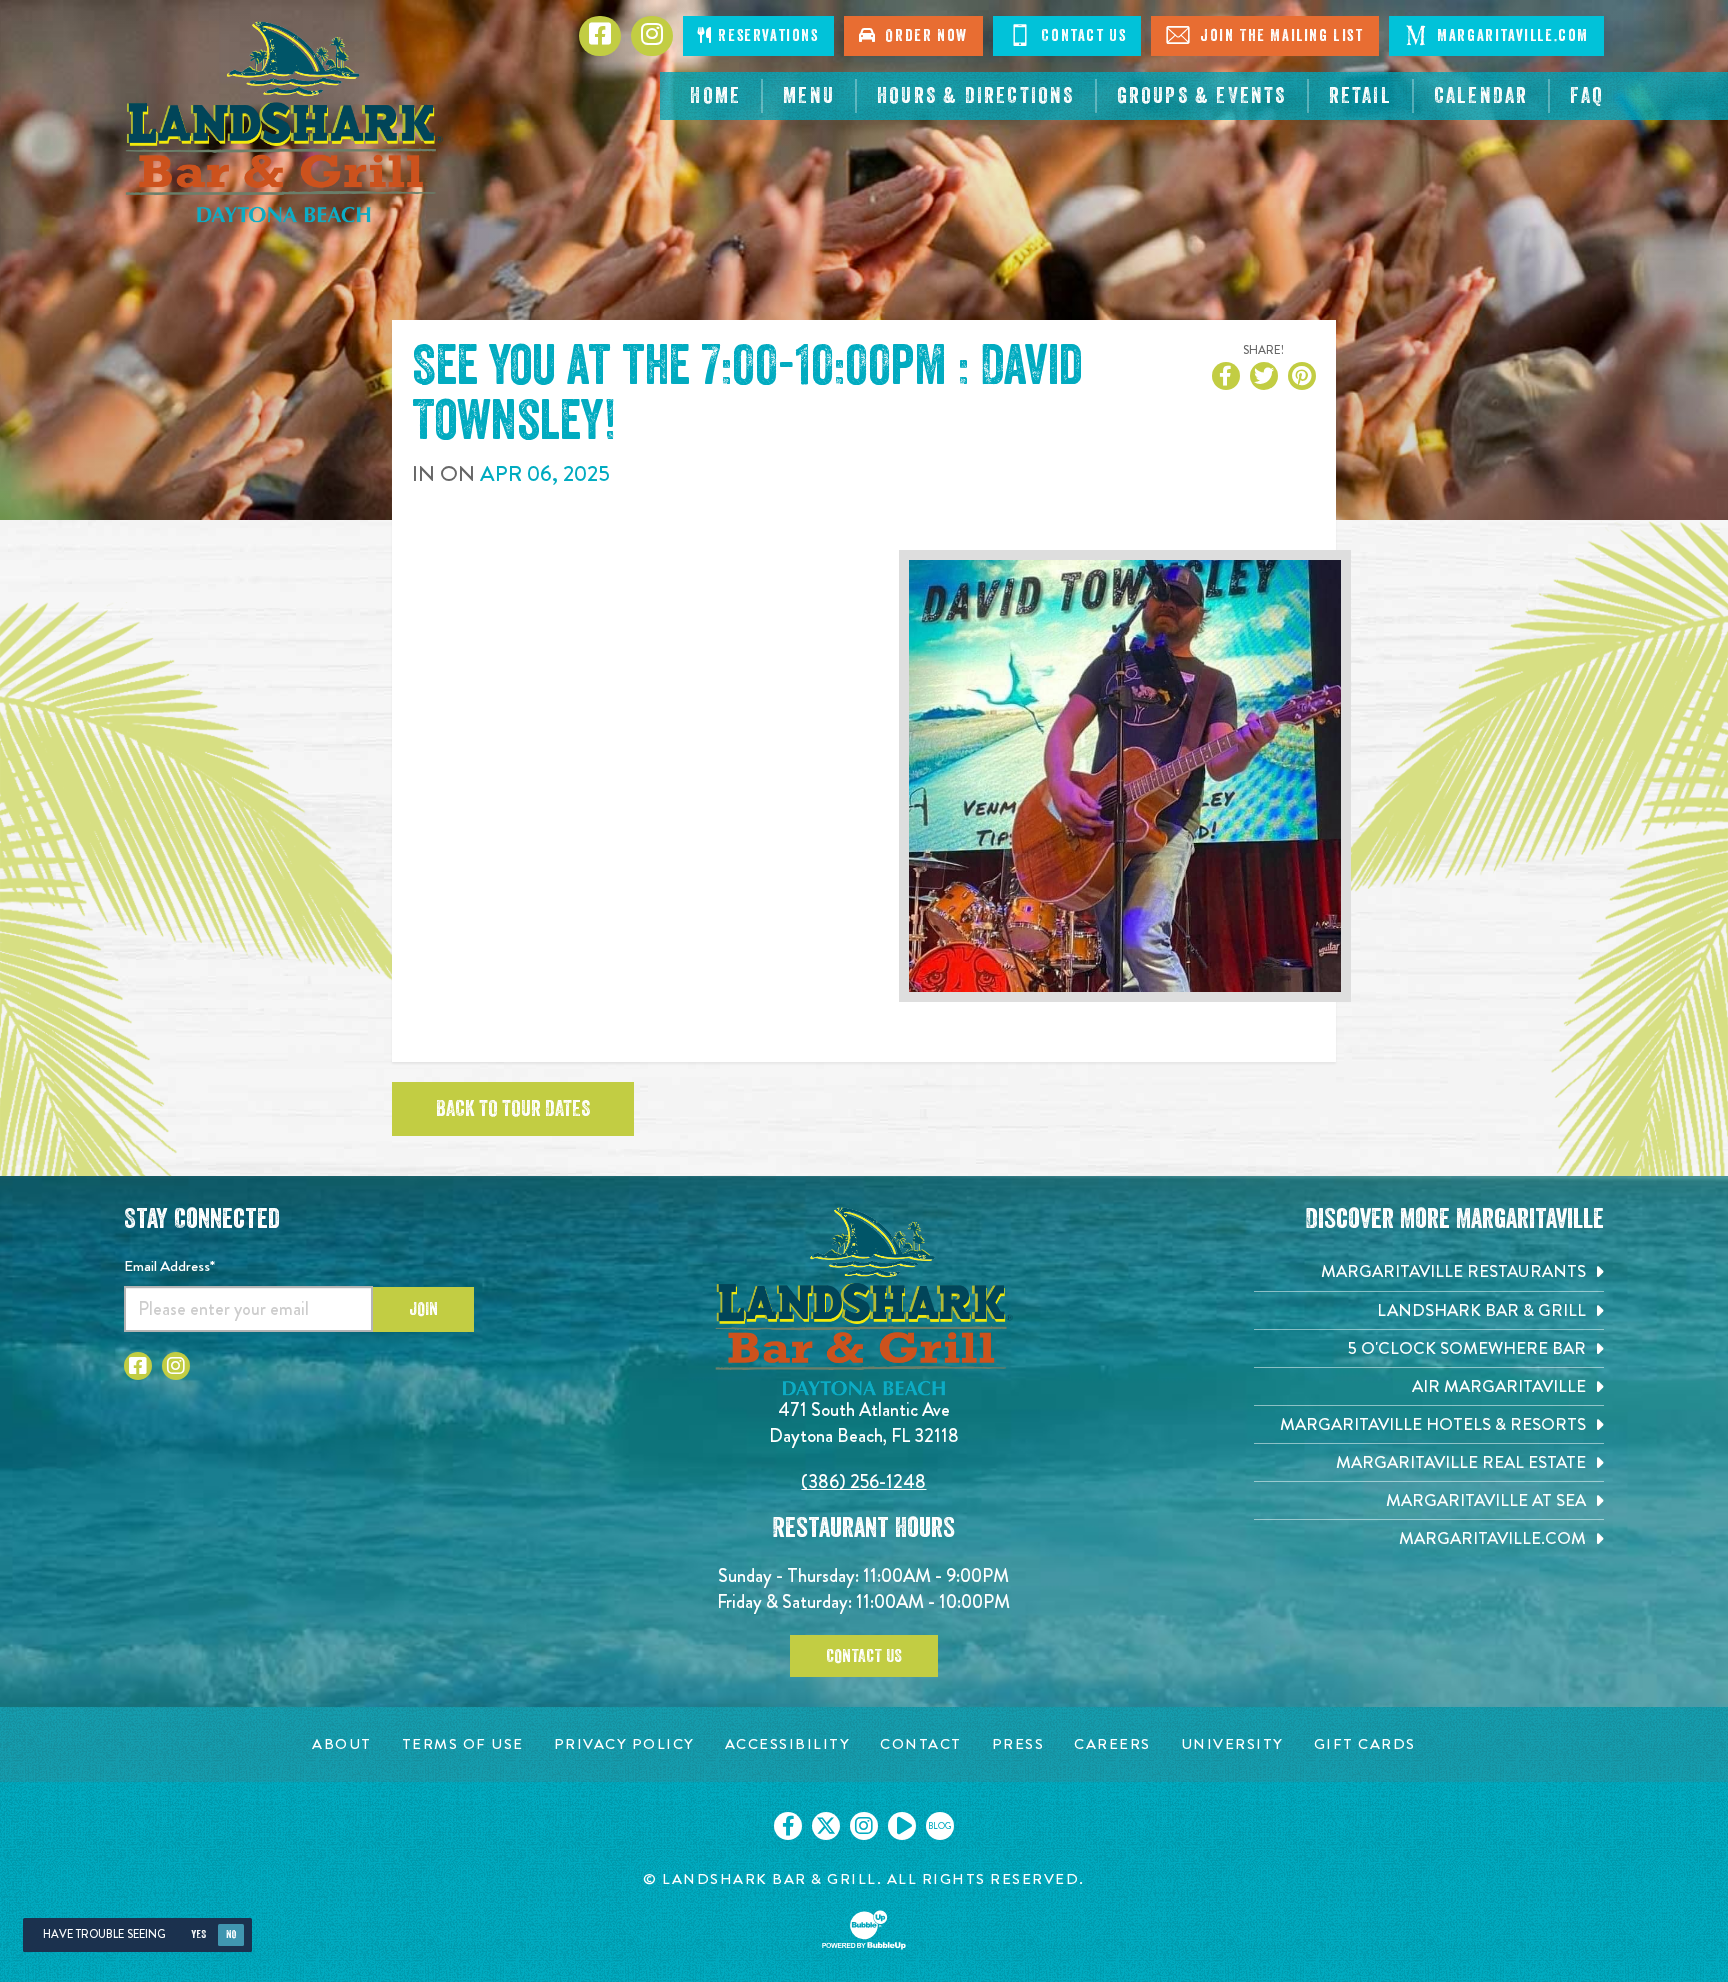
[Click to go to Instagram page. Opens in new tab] (176, 1366)
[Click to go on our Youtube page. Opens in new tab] (902, 1826)
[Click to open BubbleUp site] (864, 1930)
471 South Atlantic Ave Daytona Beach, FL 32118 (864, 1422)
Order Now (922, 36)
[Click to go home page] (284, 122)
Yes (198, 1934)
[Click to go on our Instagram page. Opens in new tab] (864, 1826)
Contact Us (1082, 36)
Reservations (766, 36)
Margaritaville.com (1511, 36)
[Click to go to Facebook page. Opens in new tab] (138, 1366)
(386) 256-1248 (863, 1481)
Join (423, 1309)
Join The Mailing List (1279, 36)
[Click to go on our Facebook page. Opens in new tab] (788, 1826)
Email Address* (169, 1266)
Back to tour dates (513, 1109)
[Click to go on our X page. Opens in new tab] (826, 1826)
